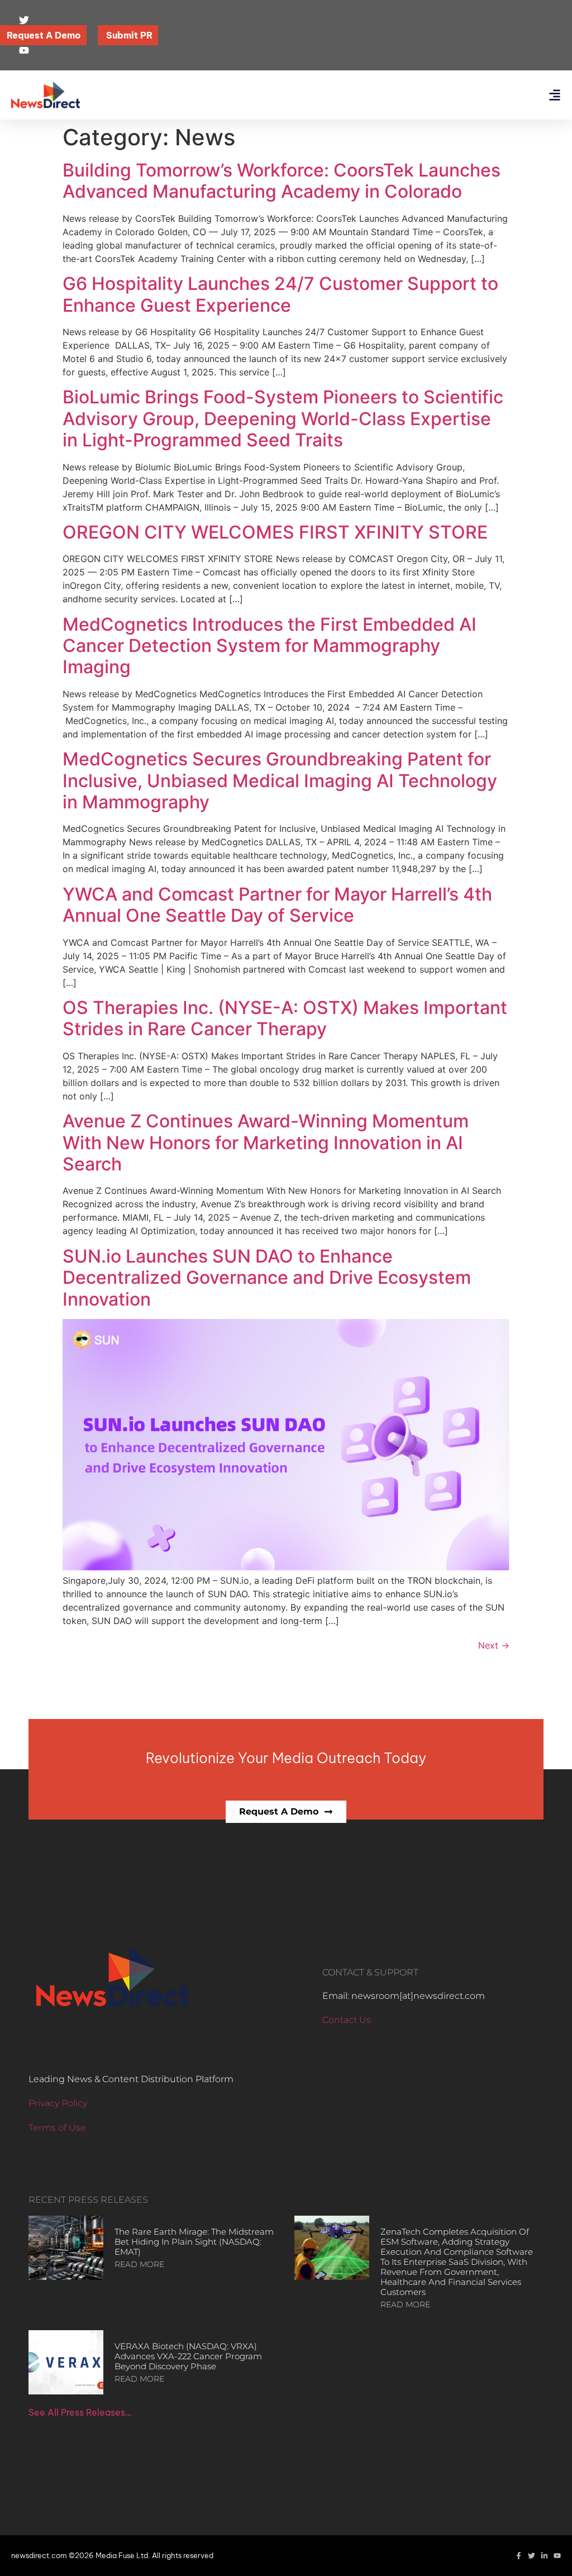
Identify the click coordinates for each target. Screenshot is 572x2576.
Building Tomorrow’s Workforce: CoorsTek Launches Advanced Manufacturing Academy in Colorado (282, 181)
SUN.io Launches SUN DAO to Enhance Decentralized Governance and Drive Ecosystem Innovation (267, 1278)
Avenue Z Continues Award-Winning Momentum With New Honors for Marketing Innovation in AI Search (266, 1142)
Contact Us (347, 2020)
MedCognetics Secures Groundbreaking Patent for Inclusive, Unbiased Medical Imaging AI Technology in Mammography (280, 780)
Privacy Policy (58, 2103)
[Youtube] (557, 2556)
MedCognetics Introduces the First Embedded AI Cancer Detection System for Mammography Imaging (270, 646)
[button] (554, 95)
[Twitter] (532, 2556)
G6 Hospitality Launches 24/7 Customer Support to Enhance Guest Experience (280, 294)
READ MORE (139, 2264)
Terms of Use (57, 2128)
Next (494, 1645)
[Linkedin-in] (544, 2556)
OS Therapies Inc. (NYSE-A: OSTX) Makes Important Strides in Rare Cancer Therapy (285, 1018)
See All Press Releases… (80, 2412)
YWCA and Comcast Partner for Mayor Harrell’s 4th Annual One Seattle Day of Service (277, 905)
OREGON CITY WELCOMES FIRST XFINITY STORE (275, 532)
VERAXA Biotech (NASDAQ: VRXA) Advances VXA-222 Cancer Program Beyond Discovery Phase (188, 2356)
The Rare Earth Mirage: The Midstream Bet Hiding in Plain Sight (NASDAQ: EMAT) (194, 2242)
